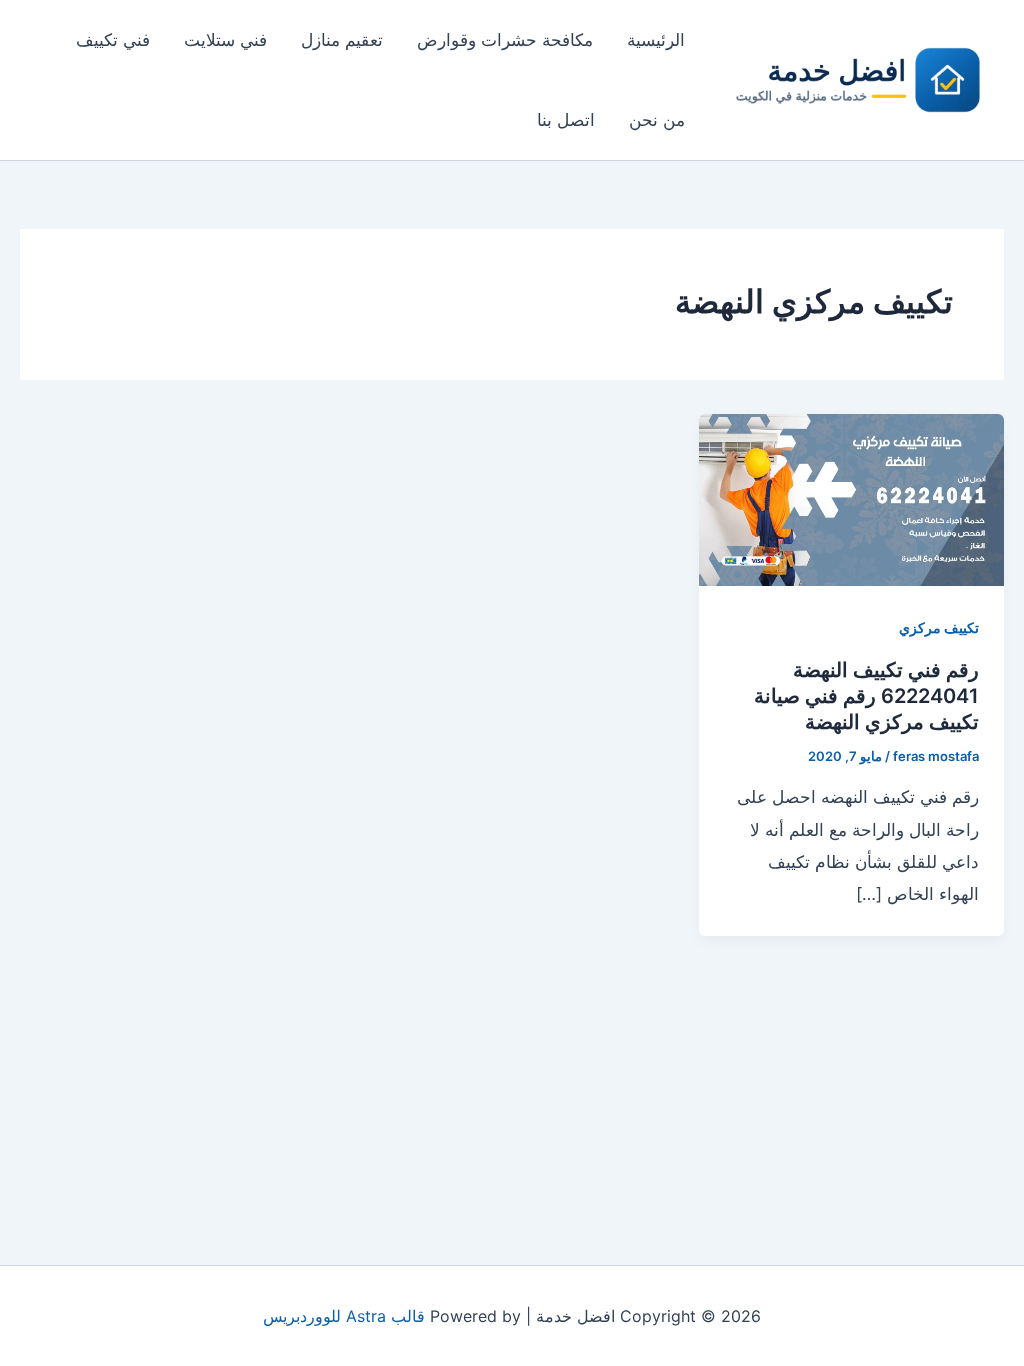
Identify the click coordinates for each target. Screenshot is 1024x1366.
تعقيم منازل (342, 40)
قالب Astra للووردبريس (344, 1316)
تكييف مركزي (939, 627)
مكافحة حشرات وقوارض (505, 40)
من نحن (657, 120)
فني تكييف (113, 40)
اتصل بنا (566, 120)
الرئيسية (656, 40)
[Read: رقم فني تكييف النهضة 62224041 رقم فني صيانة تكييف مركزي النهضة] (851, 498)
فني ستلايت (225, 40)
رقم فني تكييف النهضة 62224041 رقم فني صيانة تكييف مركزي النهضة (866, 696)
